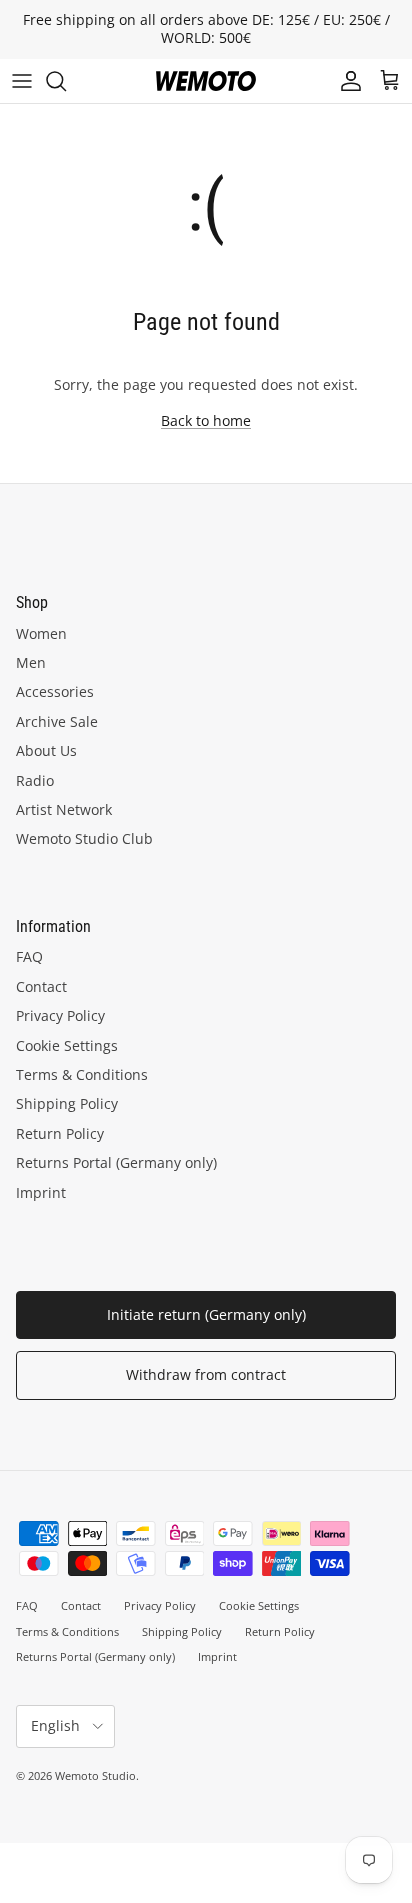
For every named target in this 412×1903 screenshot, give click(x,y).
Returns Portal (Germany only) (116, 1162)
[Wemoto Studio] (206, 81)
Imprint (41, 1192)
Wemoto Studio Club (84, 838)
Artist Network (64, 809)
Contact (41, 986)
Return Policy (60, 1133)
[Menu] (22, 81)
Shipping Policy (67, 1103)
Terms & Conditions (82, 1074)
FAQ (29, 956)
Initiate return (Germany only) (206, 1314)
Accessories (55, 691)
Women (41, 633)
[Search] (66, 81)
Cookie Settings (67, 1045)
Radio (35, 780)
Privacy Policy (60, 1015)
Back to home (206, 420)
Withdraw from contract (206, 1374)
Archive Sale (57, 721)
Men (31, 662)
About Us (46, 750)
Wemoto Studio (95, 1775)
